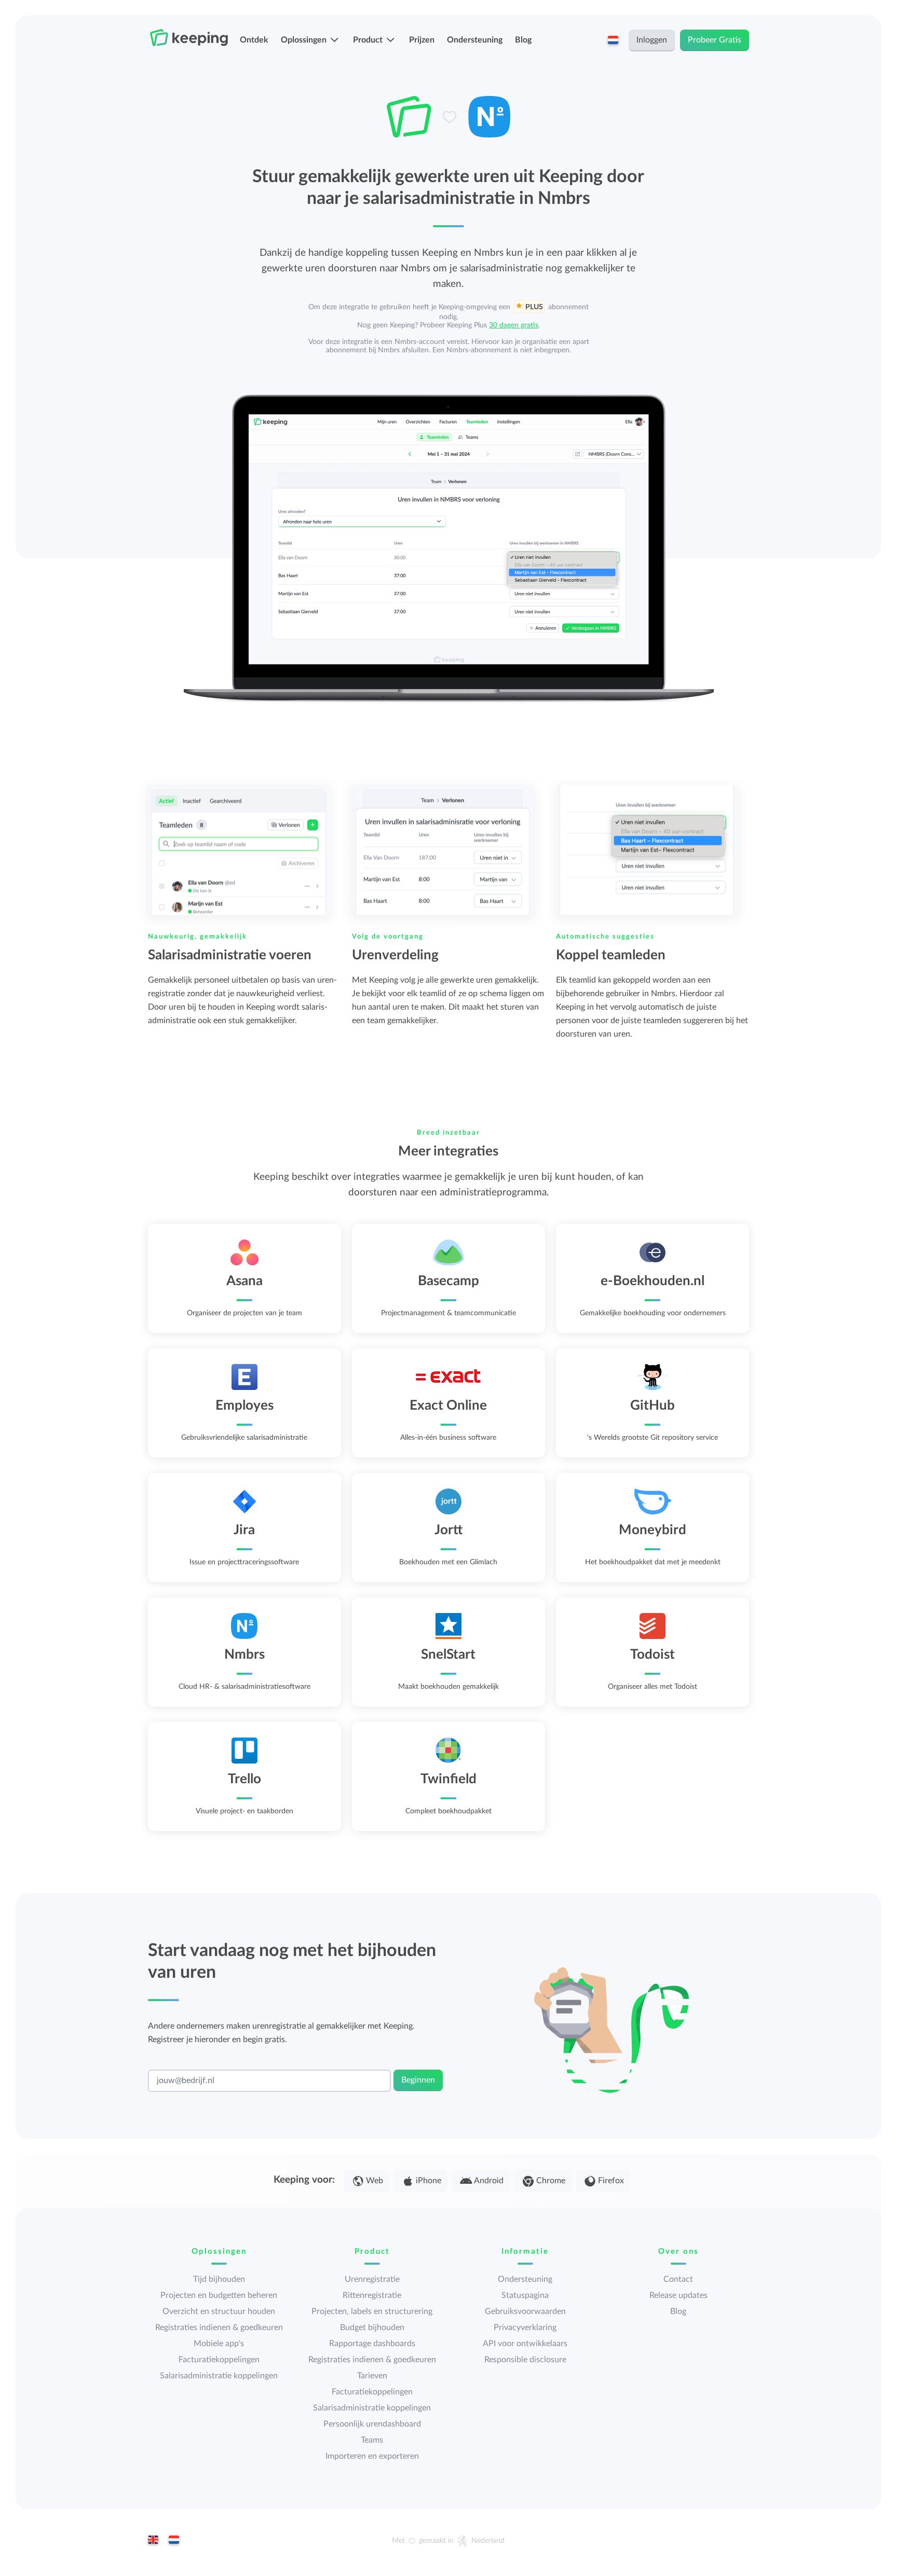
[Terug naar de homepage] (189, 38)
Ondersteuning (475, 40)
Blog (523, 40)
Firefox (611, 2181)
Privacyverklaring (525, 2327)
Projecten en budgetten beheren (219, 2295)
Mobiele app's (219, 2344)
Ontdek (254, 40)
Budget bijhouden (372, 2327)
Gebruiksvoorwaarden (525, 2311)
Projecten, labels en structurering (372, 2311)
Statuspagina (525, 2295)
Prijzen (422, 40)
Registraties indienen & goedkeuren (219, 2327)
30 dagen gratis (514, 325)
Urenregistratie (372, 2279)
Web (375, 2181)
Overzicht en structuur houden (219, 2311)
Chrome (551, 2181)
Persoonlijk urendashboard (372, 2424)
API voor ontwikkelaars (525, 2344)
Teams (372, 2440)
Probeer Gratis (715, 40)
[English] (153, 2541)
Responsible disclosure (525, 2360)
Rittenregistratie (372, 2295)
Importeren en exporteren (372, 2456)
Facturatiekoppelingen (219, 2360)
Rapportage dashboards (372, 2344)
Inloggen (652, 40)
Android (489, 2181)
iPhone (429, 2181)
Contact (678, 2279)
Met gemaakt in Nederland (448, 2541)
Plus (534, 307)
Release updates (678, 2295)
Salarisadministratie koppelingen (219, 2376)
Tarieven (372, 2376)
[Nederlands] (174, 2541)
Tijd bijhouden (219, 2279)
